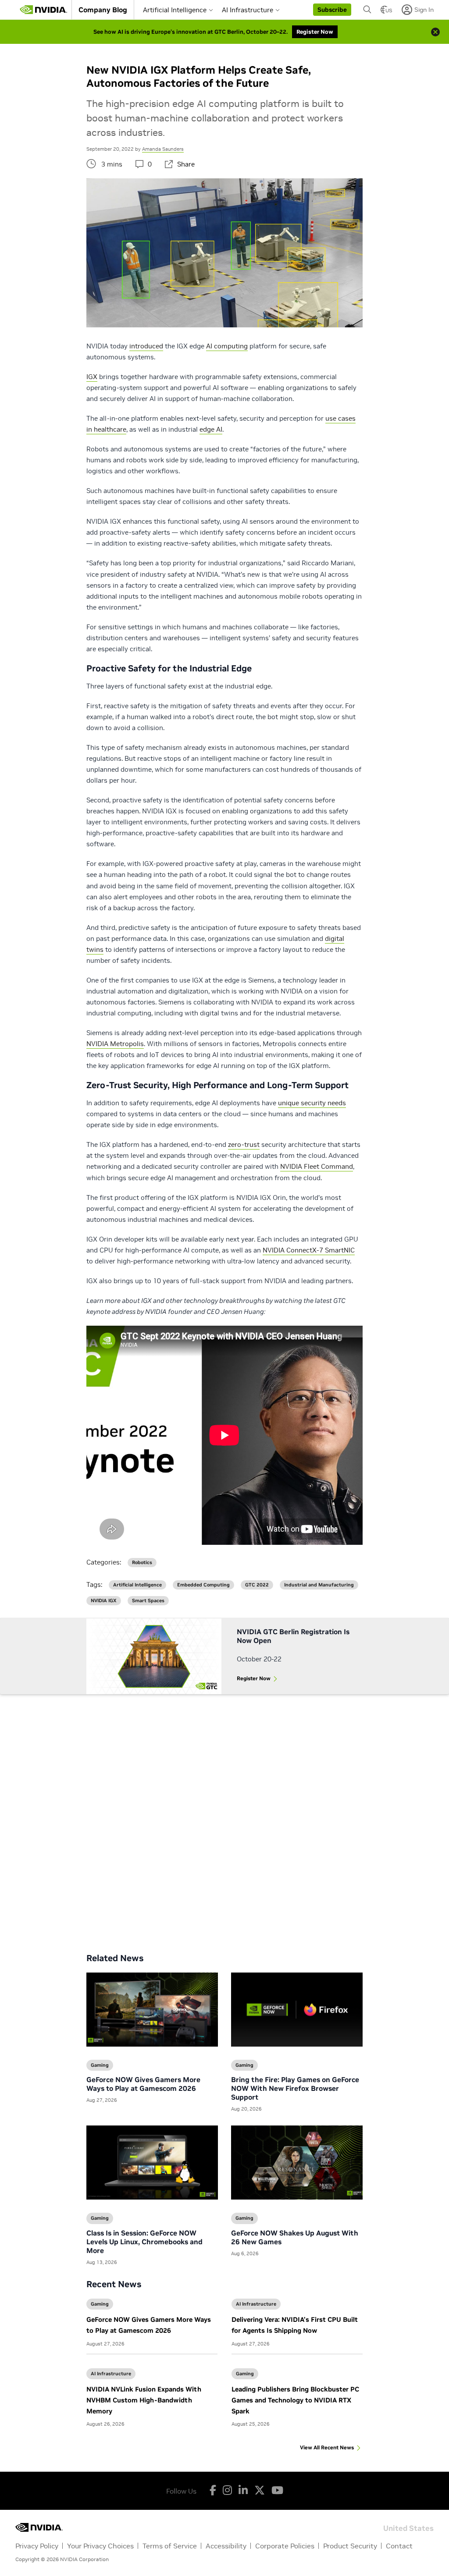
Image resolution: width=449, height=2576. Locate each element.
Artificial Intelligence (175, 10)
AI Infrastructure (248, 10)
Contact (399, 2546)
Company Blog (103, 10)
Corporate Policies (285, 2546)
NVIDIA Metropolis (115, 1044)
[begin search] (367, 10)
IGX (92, 377)
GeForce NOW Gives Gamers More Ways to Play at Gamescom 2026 (143, 2084)
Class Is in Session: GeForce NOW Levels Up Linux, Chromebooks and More (144, 2242)
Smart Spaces (148, 1601)
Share (186, 164)
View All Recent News (327, 2447)
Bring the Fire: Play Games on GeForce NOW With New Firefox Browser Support (295, 2088)
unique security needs (312, 1103)
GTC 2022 (257, 1585)
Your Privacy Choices (100, 2546)
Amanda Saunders (163, 149)
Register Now (254, 1678)
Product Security (350, 2546)
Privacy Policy (37, 2546)
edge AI (211, 429)
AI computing (227, 346)
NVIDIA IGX (104, 1601)
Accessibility (226, 2546)
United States (408, 2528)
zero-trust (244, 1144)
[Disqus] (224, 1817)
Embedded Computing (203, 1585)
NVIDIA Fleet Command (317, 1166)
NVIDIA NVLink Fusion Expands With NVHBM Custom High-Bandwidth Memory (144, 2400)
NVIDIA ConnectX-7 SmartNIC (309, 1250)
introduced (146, 346)
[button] (332, 10)
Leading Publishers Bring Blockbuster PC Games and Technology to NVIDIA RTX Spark (295, 2400)
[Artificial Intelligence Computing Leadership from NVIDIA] (43, 10)
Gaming (100, 2304)
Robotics (142, 1563)
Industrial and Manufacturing (319, 1585)
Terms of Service (170, 2546)
